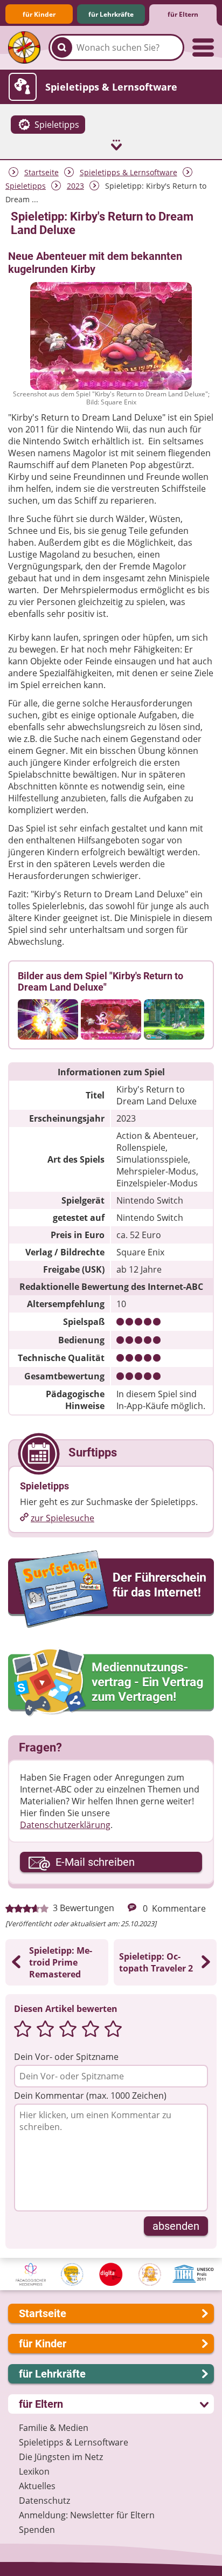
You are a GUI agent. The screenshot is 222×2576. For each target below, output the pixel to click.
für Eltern (183, 14)
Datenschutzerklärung (65, 1825)
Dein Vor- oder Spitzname (66, 2057)
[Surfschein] (111, 1590)
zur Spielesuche (63, 1518)
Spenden (37, 2530)
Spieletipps (26, 186)
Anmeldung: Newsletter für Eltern (87, 2515)
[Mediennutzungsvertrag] (111, 1683)
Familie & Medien (54, 2428)
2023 (75, 186)
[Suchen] (62, 47)
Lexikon (34, 2471)
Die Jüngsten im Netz (61, 2457)
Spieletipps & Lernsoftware (129, 172)
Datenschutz (44, 2501)
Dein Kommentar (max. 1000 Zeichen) (90, 2096)
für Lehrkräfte (111, 14)
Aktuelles (37, 2486)
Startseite (41, 172)
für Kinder (39, 14)
